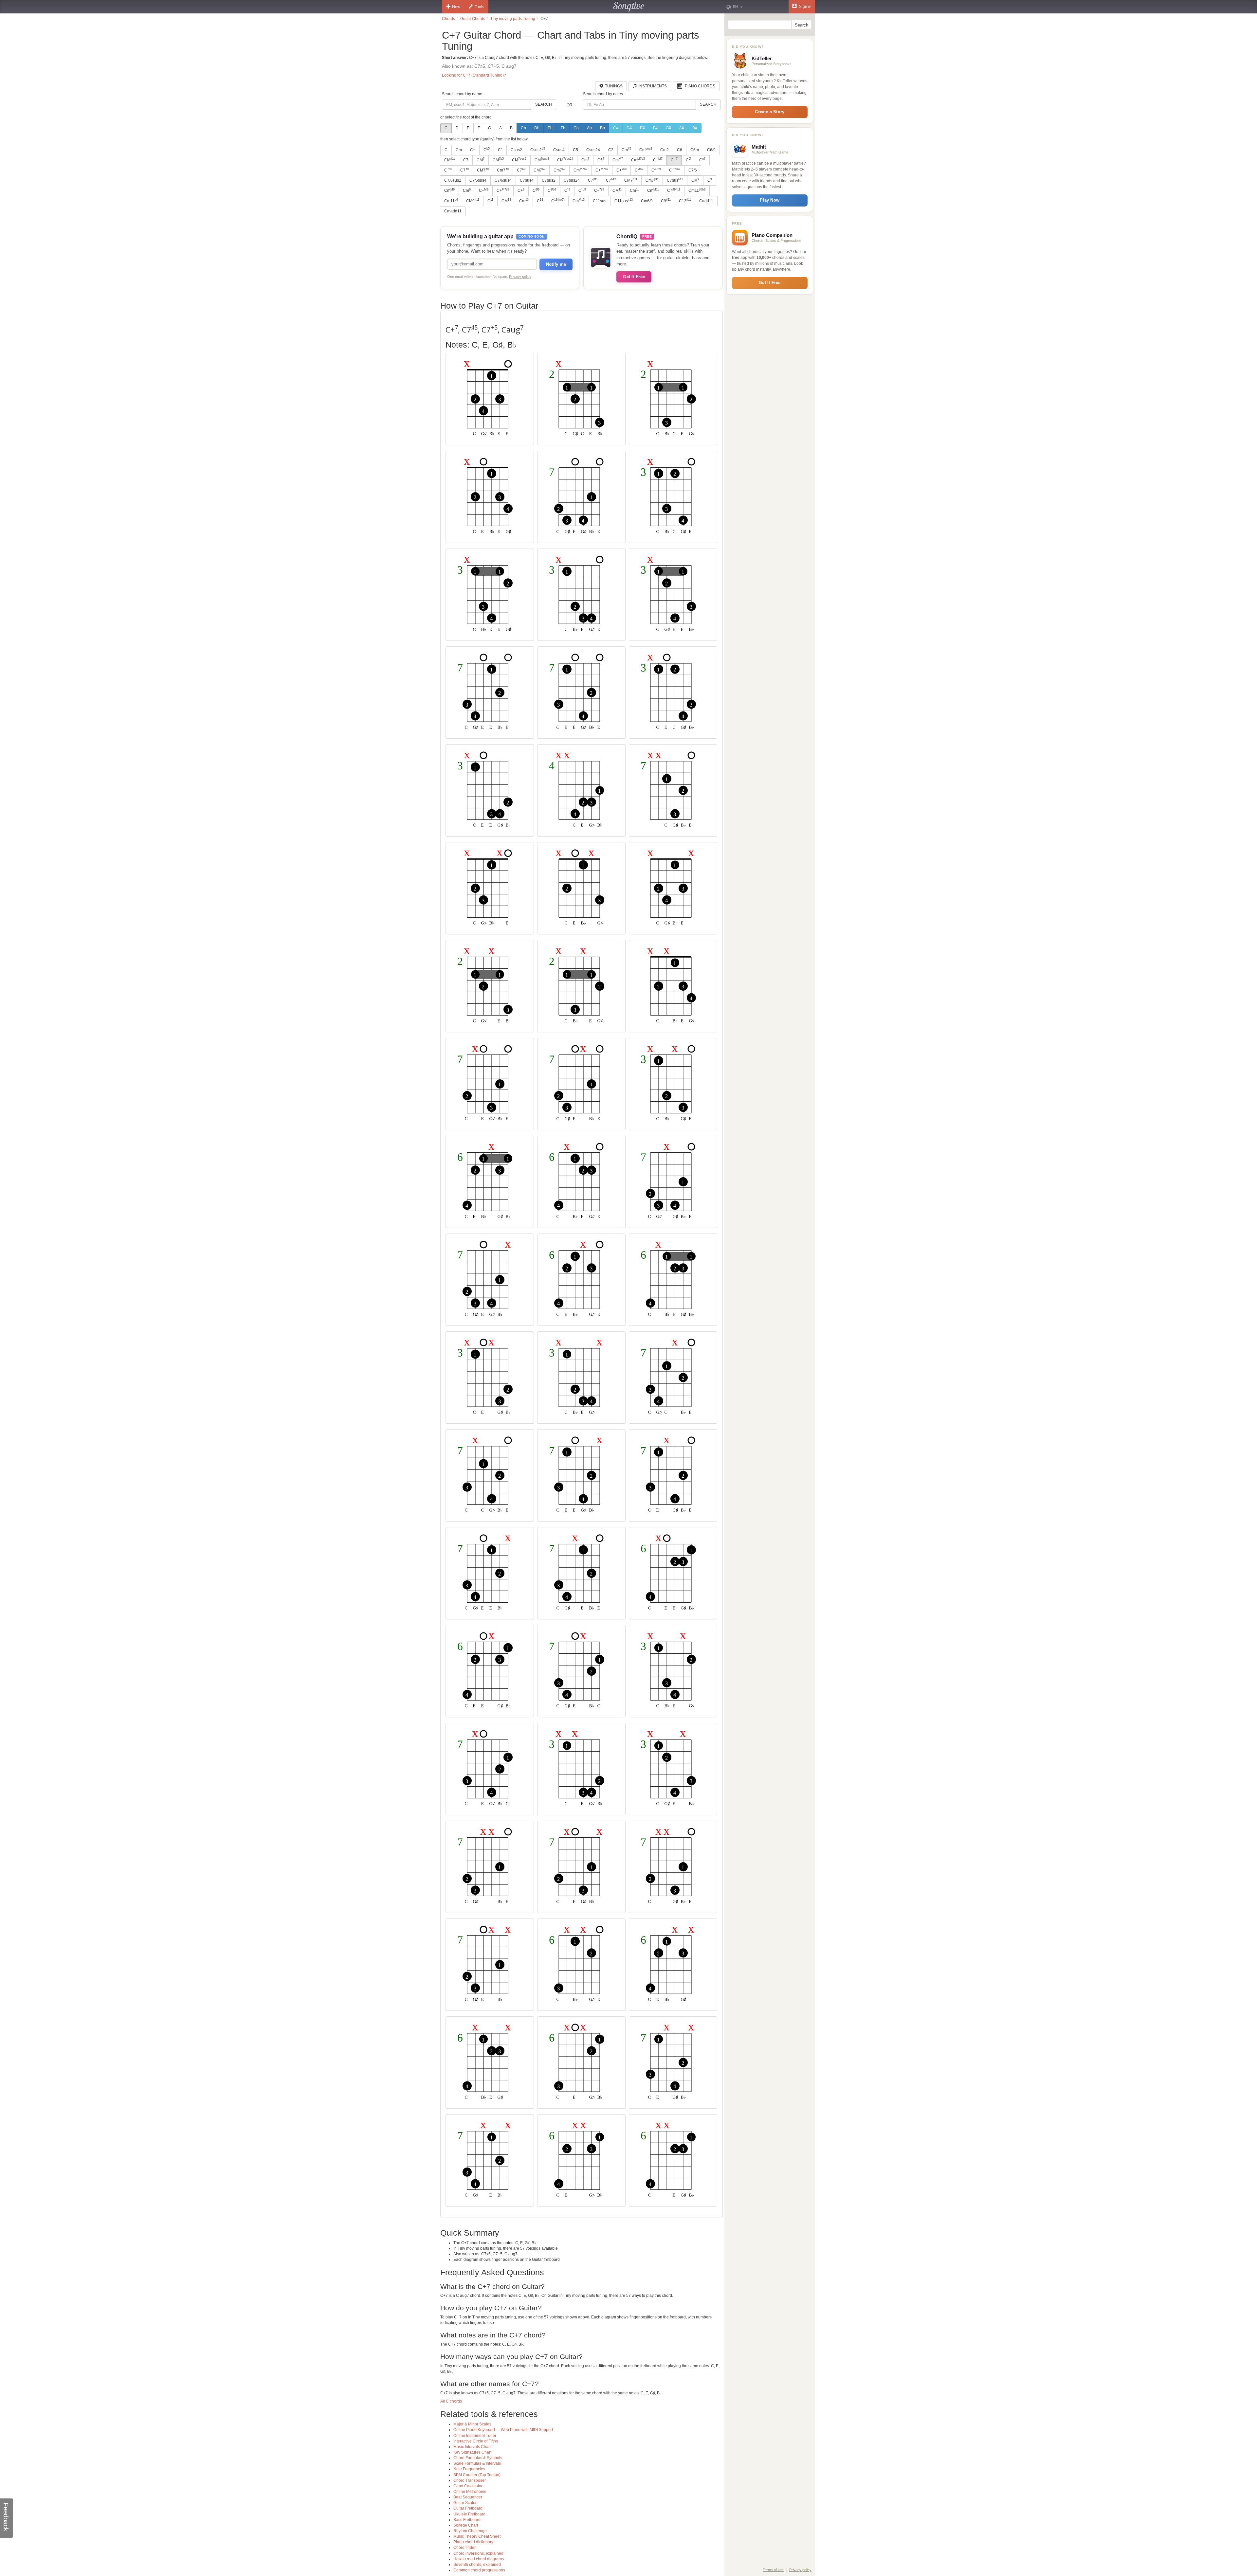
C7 (466, 160)
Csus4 (559, 150)
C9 (666, 201)
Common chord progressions (479, 2570)
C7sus (675, 180)
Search (544, 104)
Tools (479, 7)
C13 (685, 201)
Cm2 (665, 150)
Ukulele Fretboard (469, 2514)
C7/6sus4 (478, 180)
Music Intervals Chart (472, 2447)
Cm (459, 150)
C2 (611, 150)
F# (655, 128)
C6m (695, 150)
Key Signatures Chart (472, 2452)
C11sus (600, 201)
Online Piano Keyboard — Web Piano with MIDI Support (503, 2430)
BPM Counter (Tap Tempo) (477, 2475)
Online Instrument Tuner (475, 2436)
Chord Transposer (470, 2480)
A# (682, 128)
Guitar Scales (465, 2503)
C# (616, 128)
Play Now (770, 200)
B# (695, 128)
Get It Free (634, 277)
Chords (448, 19)
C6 (680, 150)
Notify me (556, 264)
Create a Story (770, 112)
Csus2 (516, 150)
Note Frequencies (469, 2469)
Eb (550, 128)
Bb (602, 128)
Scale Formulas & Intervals (477, 2463)
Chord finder (465, 2548)
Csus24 (593, 150)
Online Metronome (470, 2492)
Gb (576, 128)
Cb (523, 128)
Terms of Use (774, 2570)
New (456, 7)
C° (500, 150)
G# (668, 128)
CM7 (483, 170)
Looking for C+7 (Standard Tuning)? (474, 75)
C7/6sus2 (453, 180)
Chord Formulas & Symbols (478, 2458)
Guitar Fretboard (468, 2508)
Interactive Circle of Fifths (476, 2441)
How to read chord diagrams (479, 2559)
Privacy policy (520, 277)
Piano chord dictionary (473, 2542)
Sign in (805, 7)
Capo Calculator (468, 2486)
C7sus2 (549, 180)
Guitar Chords (473, 19)
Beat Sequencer (468, 2497)
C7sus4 (527, 180)
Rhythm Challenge (470, 2531)
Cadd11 (706, 201)
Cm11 (697, 190)
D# (629, 128)
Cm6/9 (647, 201)
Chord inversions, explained (478, 2553)
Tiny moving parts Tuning (513, 19)
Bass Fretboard (467, 2520)
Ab (589, 128)
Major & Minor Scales (472, 2424)
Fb (563, 128)
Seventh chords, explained (477, 2565)
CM (450, 160)
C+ (473, 150)
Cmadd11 (453, 211)
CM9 (473, 201)
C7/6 (693, 170)
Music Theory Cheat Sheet (477, 2536)
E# (642, 128)
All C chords (451, 2401)
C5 (575, 150)
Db (537, 128)
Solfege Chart (466, 2525)
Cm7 (503, 170)
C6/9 (711, 150)
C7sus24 (572, 180)
